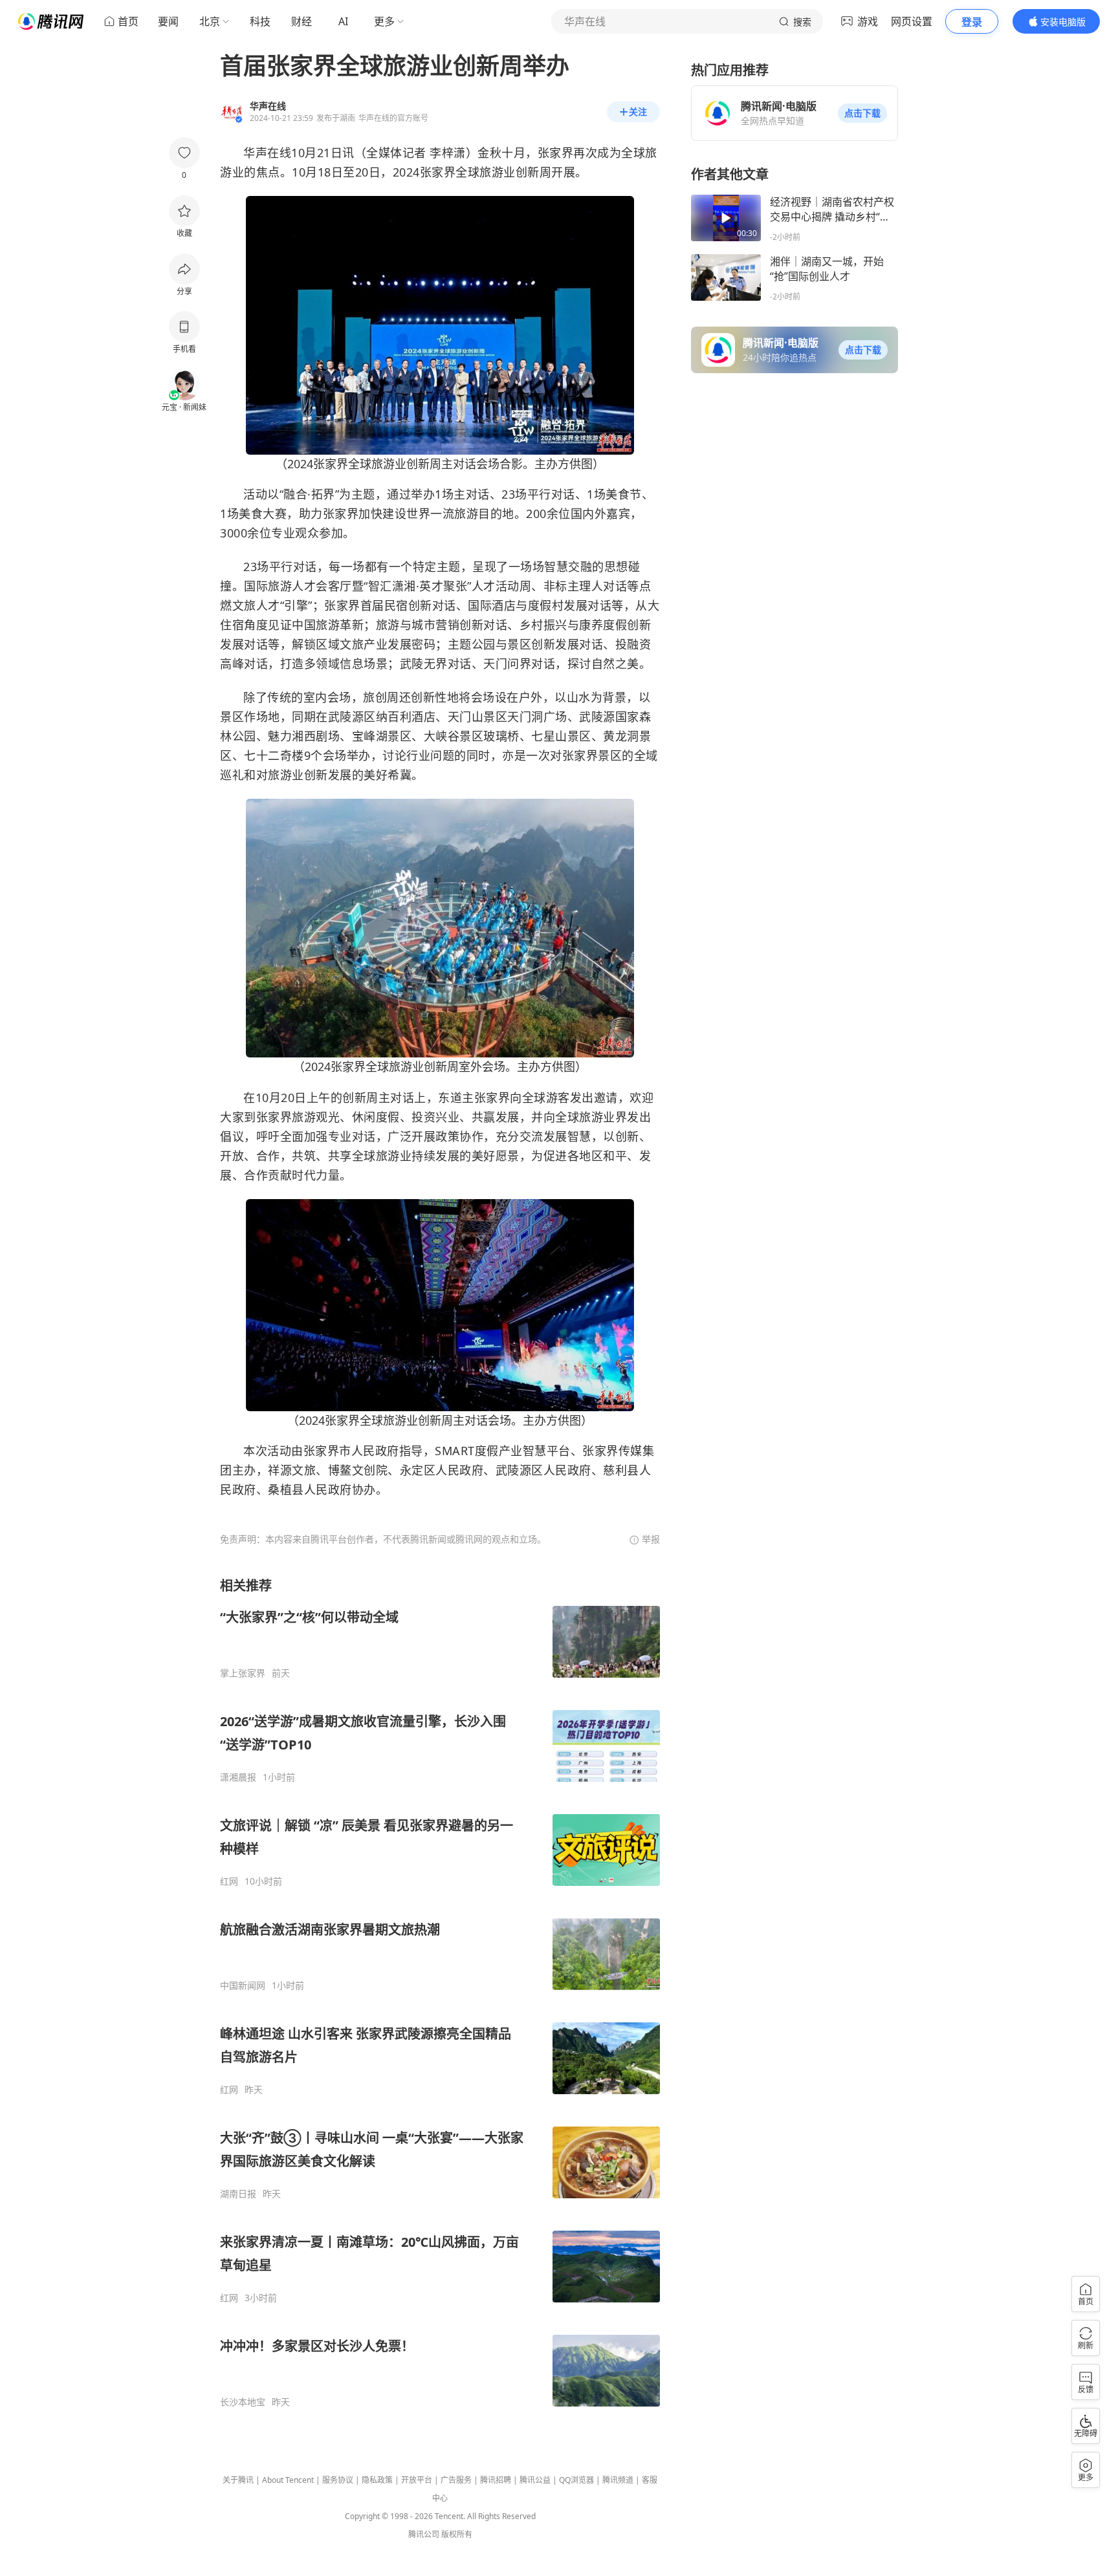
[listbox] (440, 1992)
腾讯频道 (618, 2480)
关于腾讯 (238, 2480)
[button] (862, 113)
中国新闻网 (243, 1986)
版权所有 (457, 2534)
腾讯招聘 (496, 2480)
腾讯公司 (424, 2534)
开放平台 (417, 2480)
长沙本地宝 (243, 2402)
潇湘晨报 (238, 1777)
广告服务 (456, 2480)
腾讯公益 (535, 2480)
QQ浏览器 (576, 2480)
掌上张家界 (243, 1673)
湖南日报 (238, 2194)
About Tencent (288, 2480)
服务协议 (338, 2480)
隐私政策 (377, 2480)
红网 (229, 1881)
